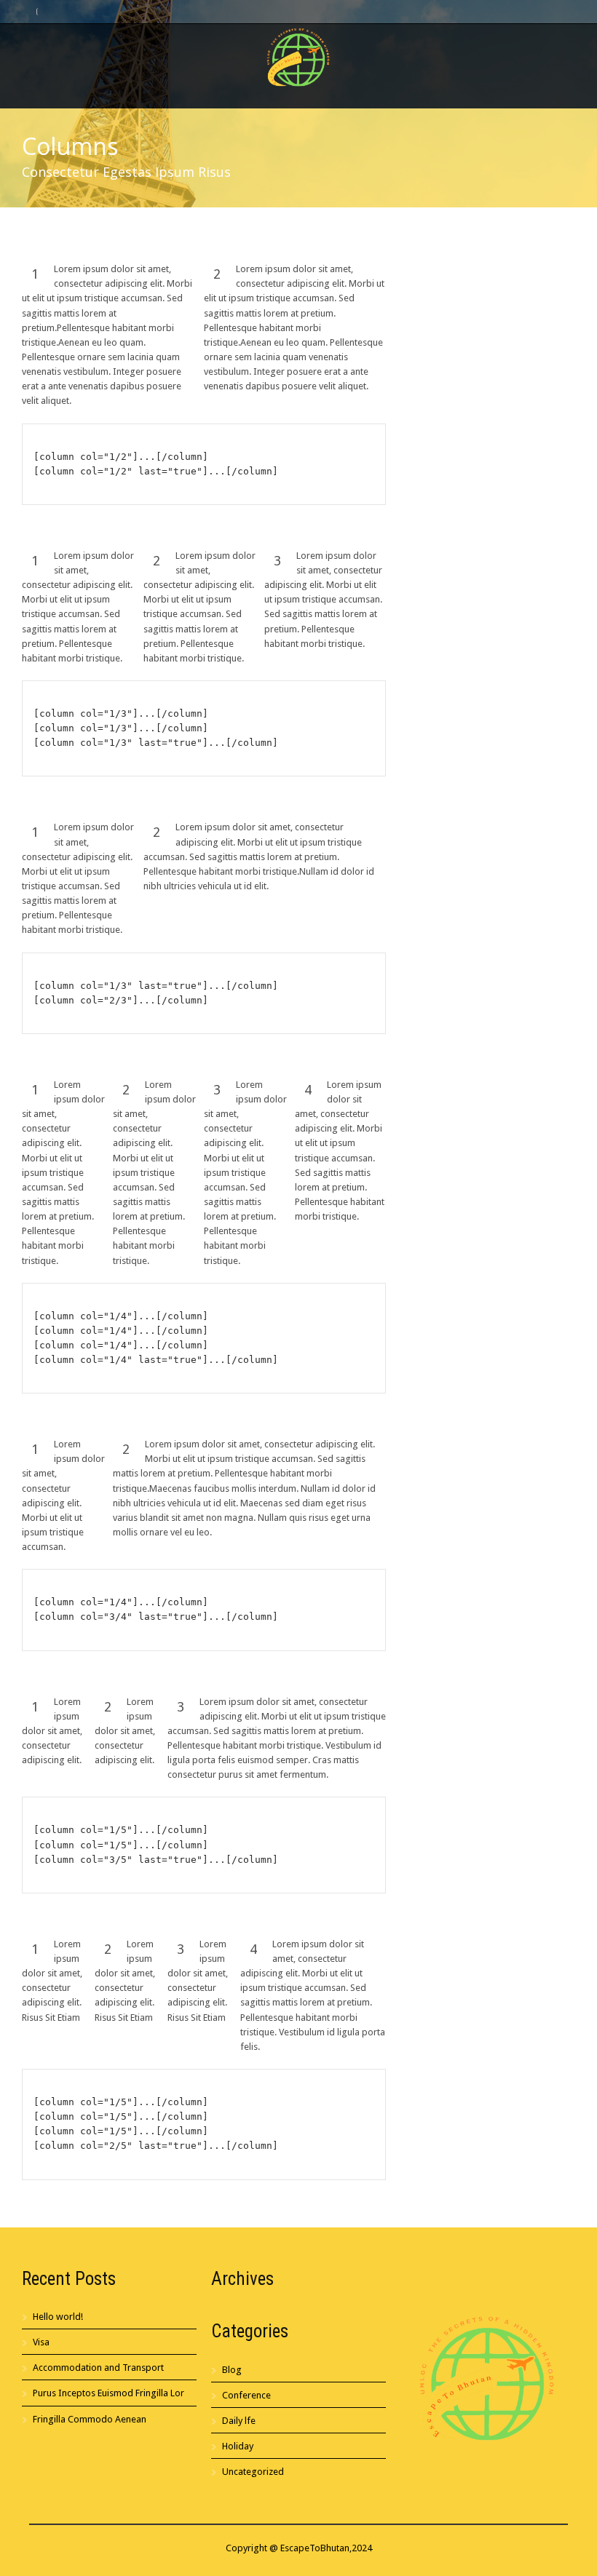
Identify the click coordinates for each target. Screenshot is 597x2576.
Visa (41, 2342)
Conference (246, 2395)
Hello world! (58, 2317)
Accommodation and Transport (98, 2368)
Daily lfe (239, 2421)
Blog (232, 2370)
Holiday (238, 2446)
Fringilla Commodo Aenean (90, 2419)
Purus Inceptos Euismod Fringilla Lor (108, 2393)
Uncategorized (253, 2472)
